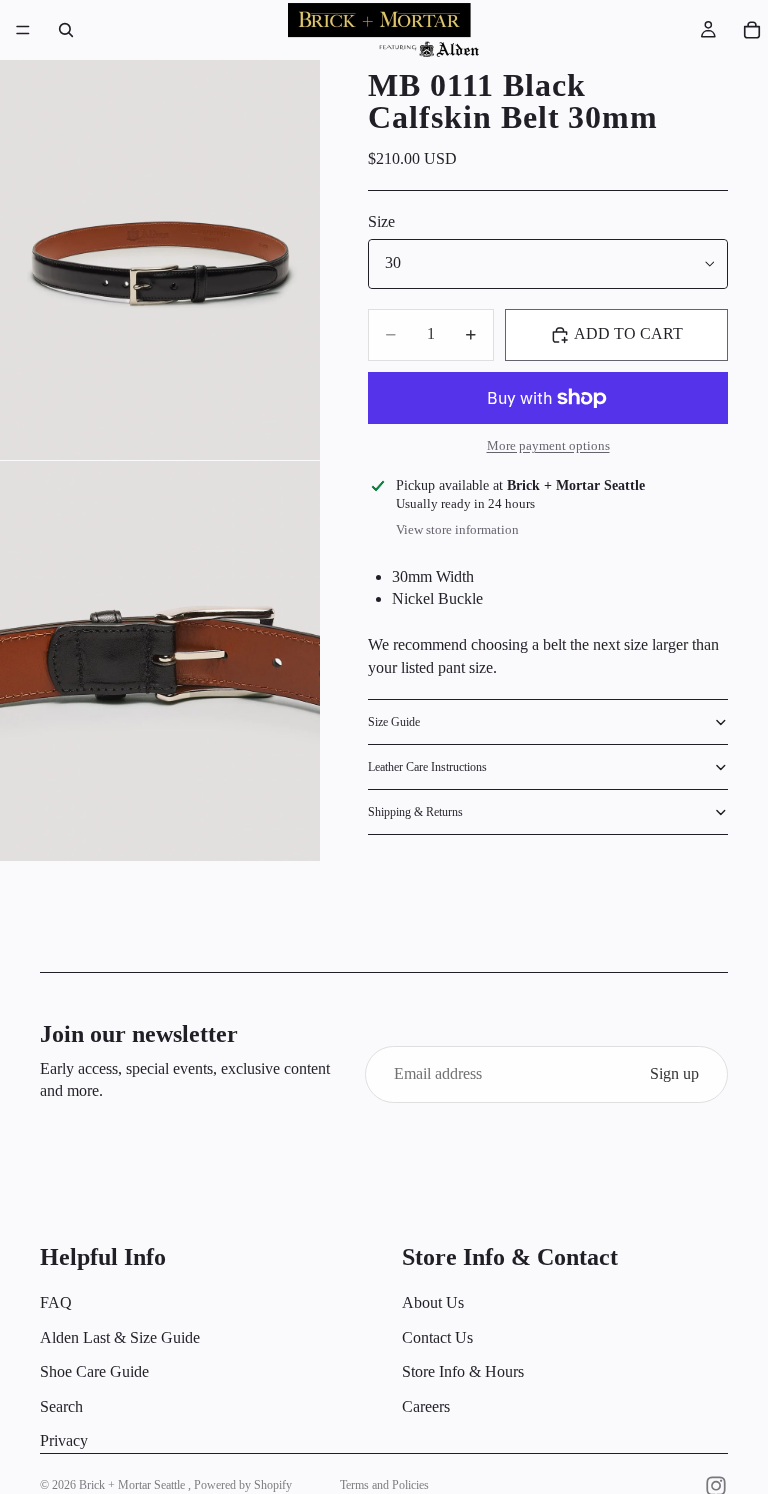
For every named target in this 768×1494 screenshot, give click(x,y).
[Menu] (23, 30)
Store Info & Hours (463, 1372)
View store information (457, 529)
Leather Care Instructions (427, 767)
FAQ (56, 1303)
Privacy (64, 1440)
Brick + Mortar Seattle (133, 1485)
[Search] (66, 30)
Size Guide (394, 722)
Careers (426, 1406)
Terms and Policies (384, 1485)
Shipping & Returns (415, 812)
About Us (433, 1303)
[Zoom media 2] (160, 661)
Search (61, 1406)
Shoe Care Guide (94, 1372)
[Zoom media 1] (160, 260)
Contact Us (437, 1337)
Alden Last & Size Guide (120, 1337)
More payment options (548, 445)
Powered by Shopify (243, 1485)
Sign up (674, 1073)
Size (381, 221)
